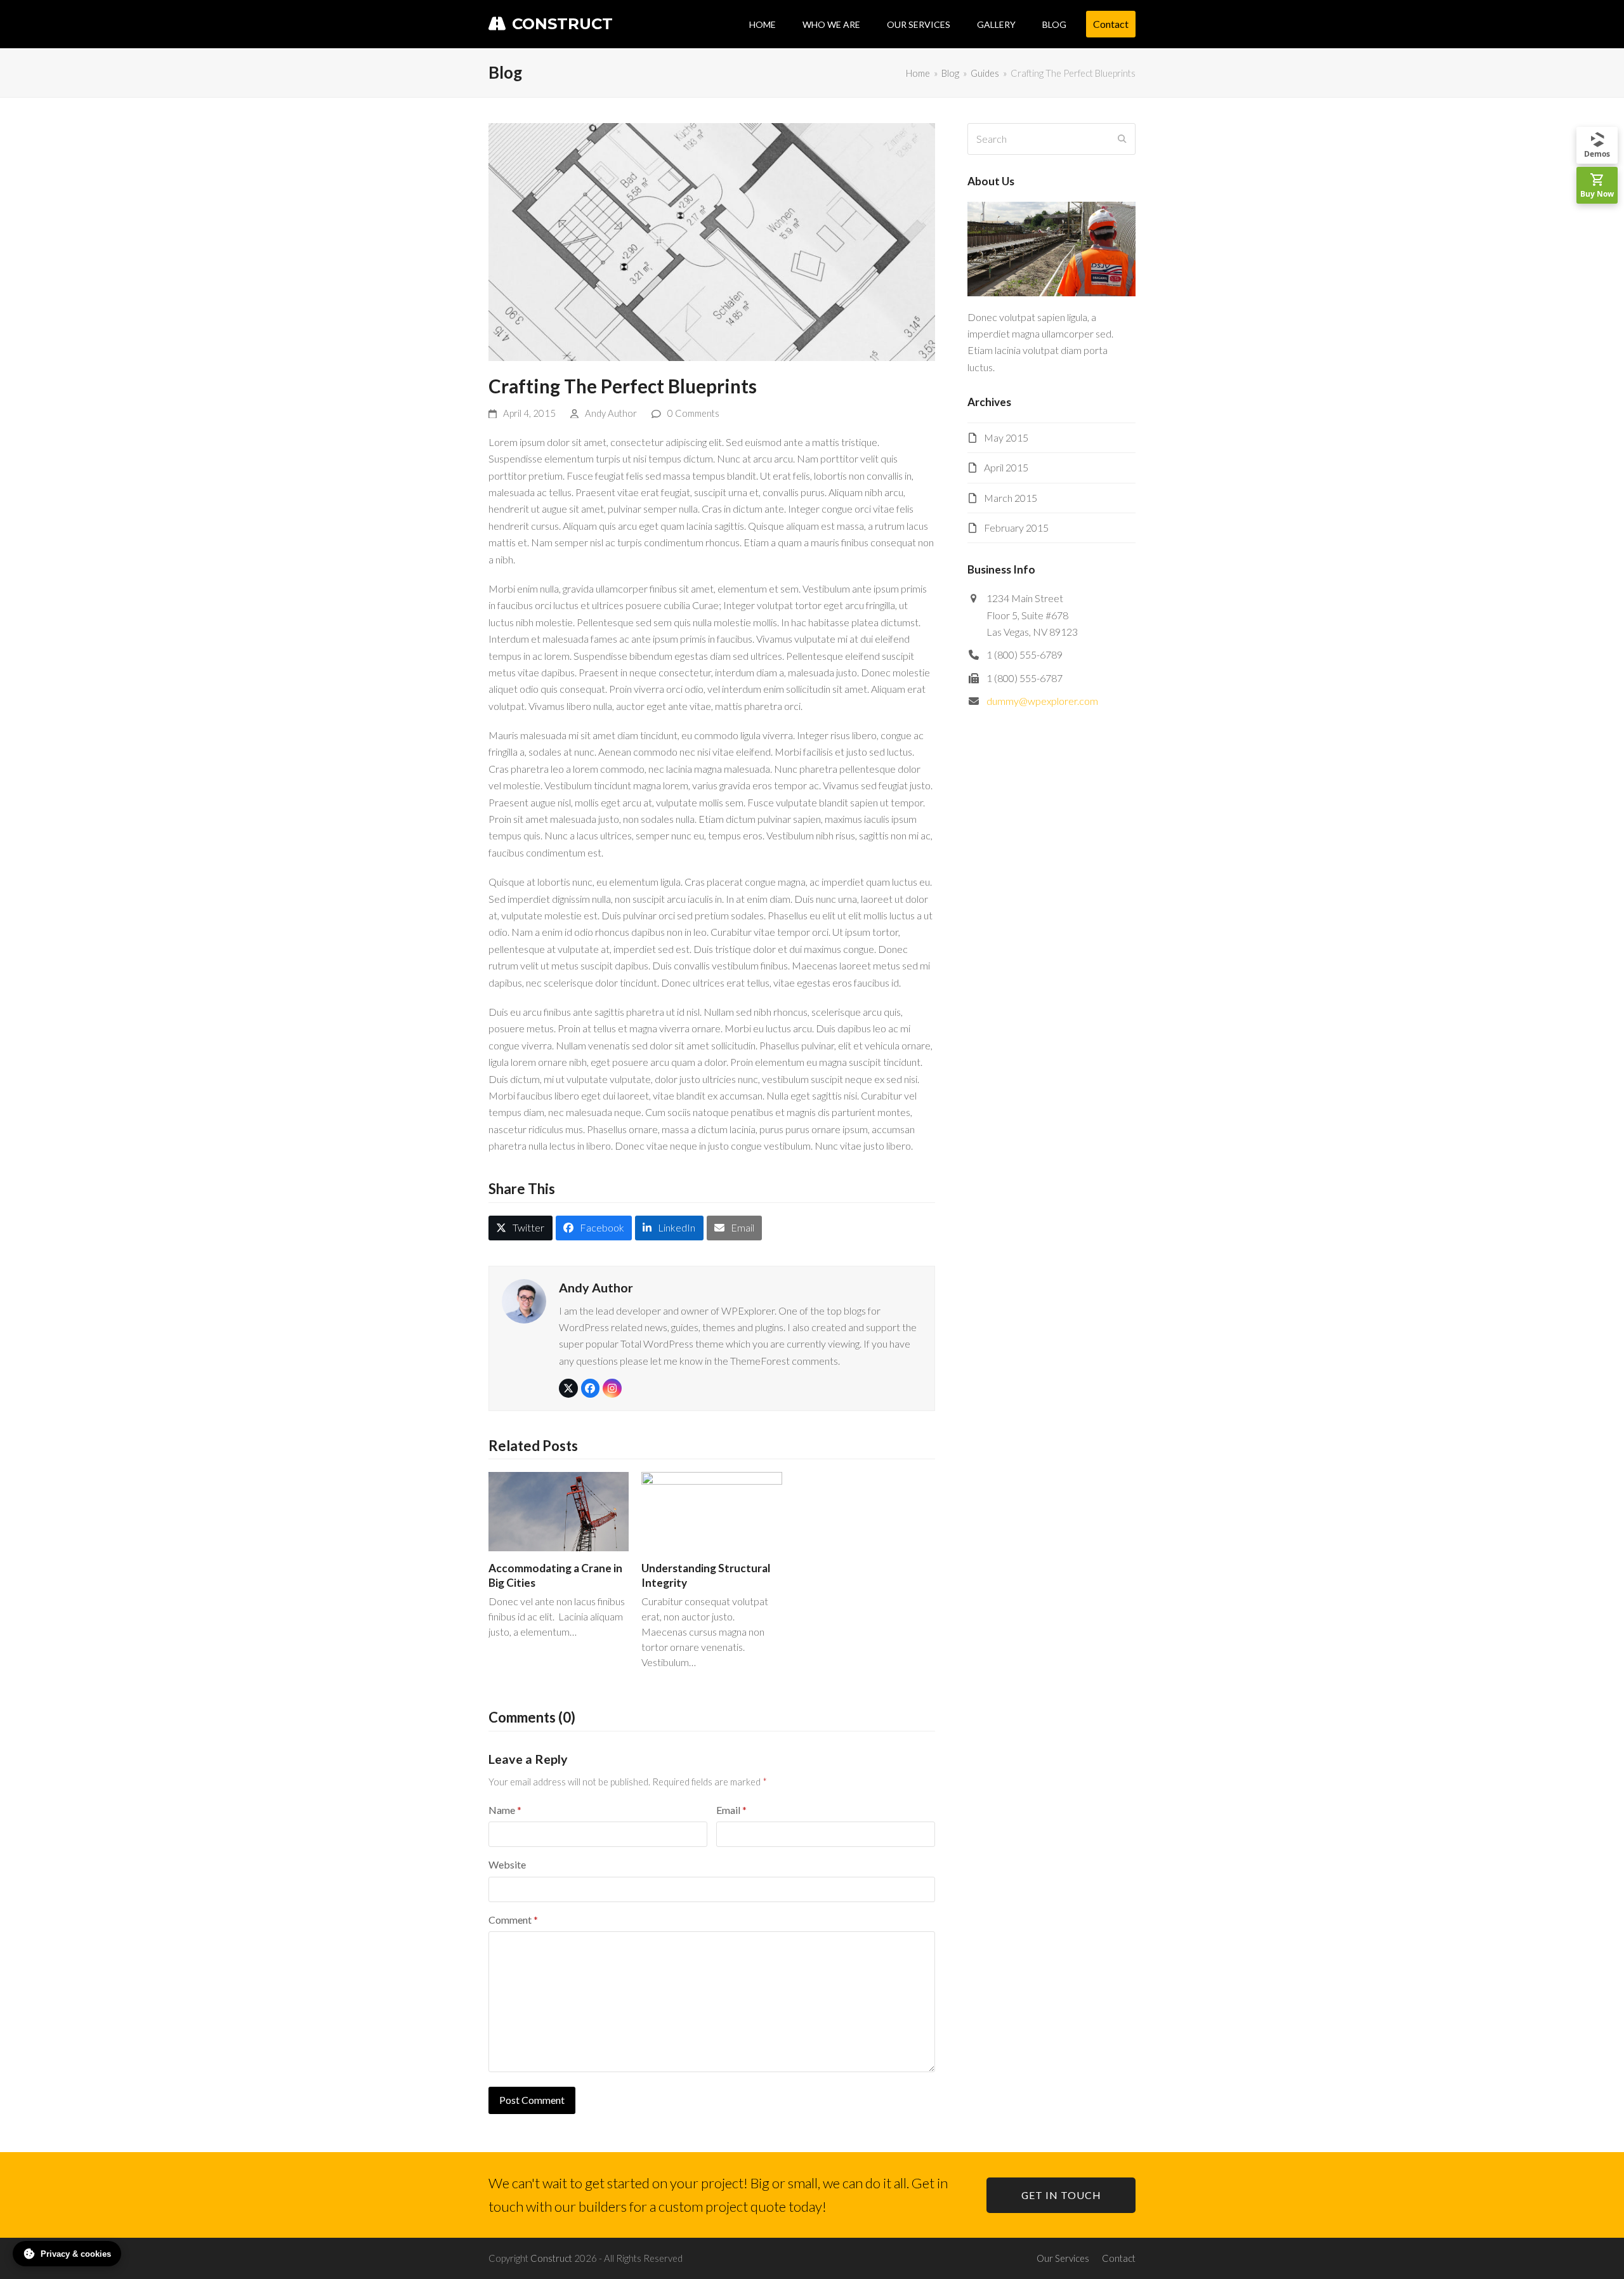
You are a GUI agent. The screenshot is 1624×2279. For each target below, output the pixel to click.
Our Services (1063, 2258)
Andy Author (611, 413)
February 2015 (1016, 528)
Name (505, 1810)
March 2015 (1011, 498)
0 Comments (693, 413)
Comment (513, 1920)
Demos (1597, 154)
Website (507, 1864)
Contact (1119, 2258)
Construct (562, 24)
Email (731, 1810)
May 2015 (1006, 437)
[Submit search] (1122, 139)
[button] (521, 1228)
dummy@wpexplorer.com (1042, 701)
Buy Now (1597, 194)
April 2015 (1006, 467)
